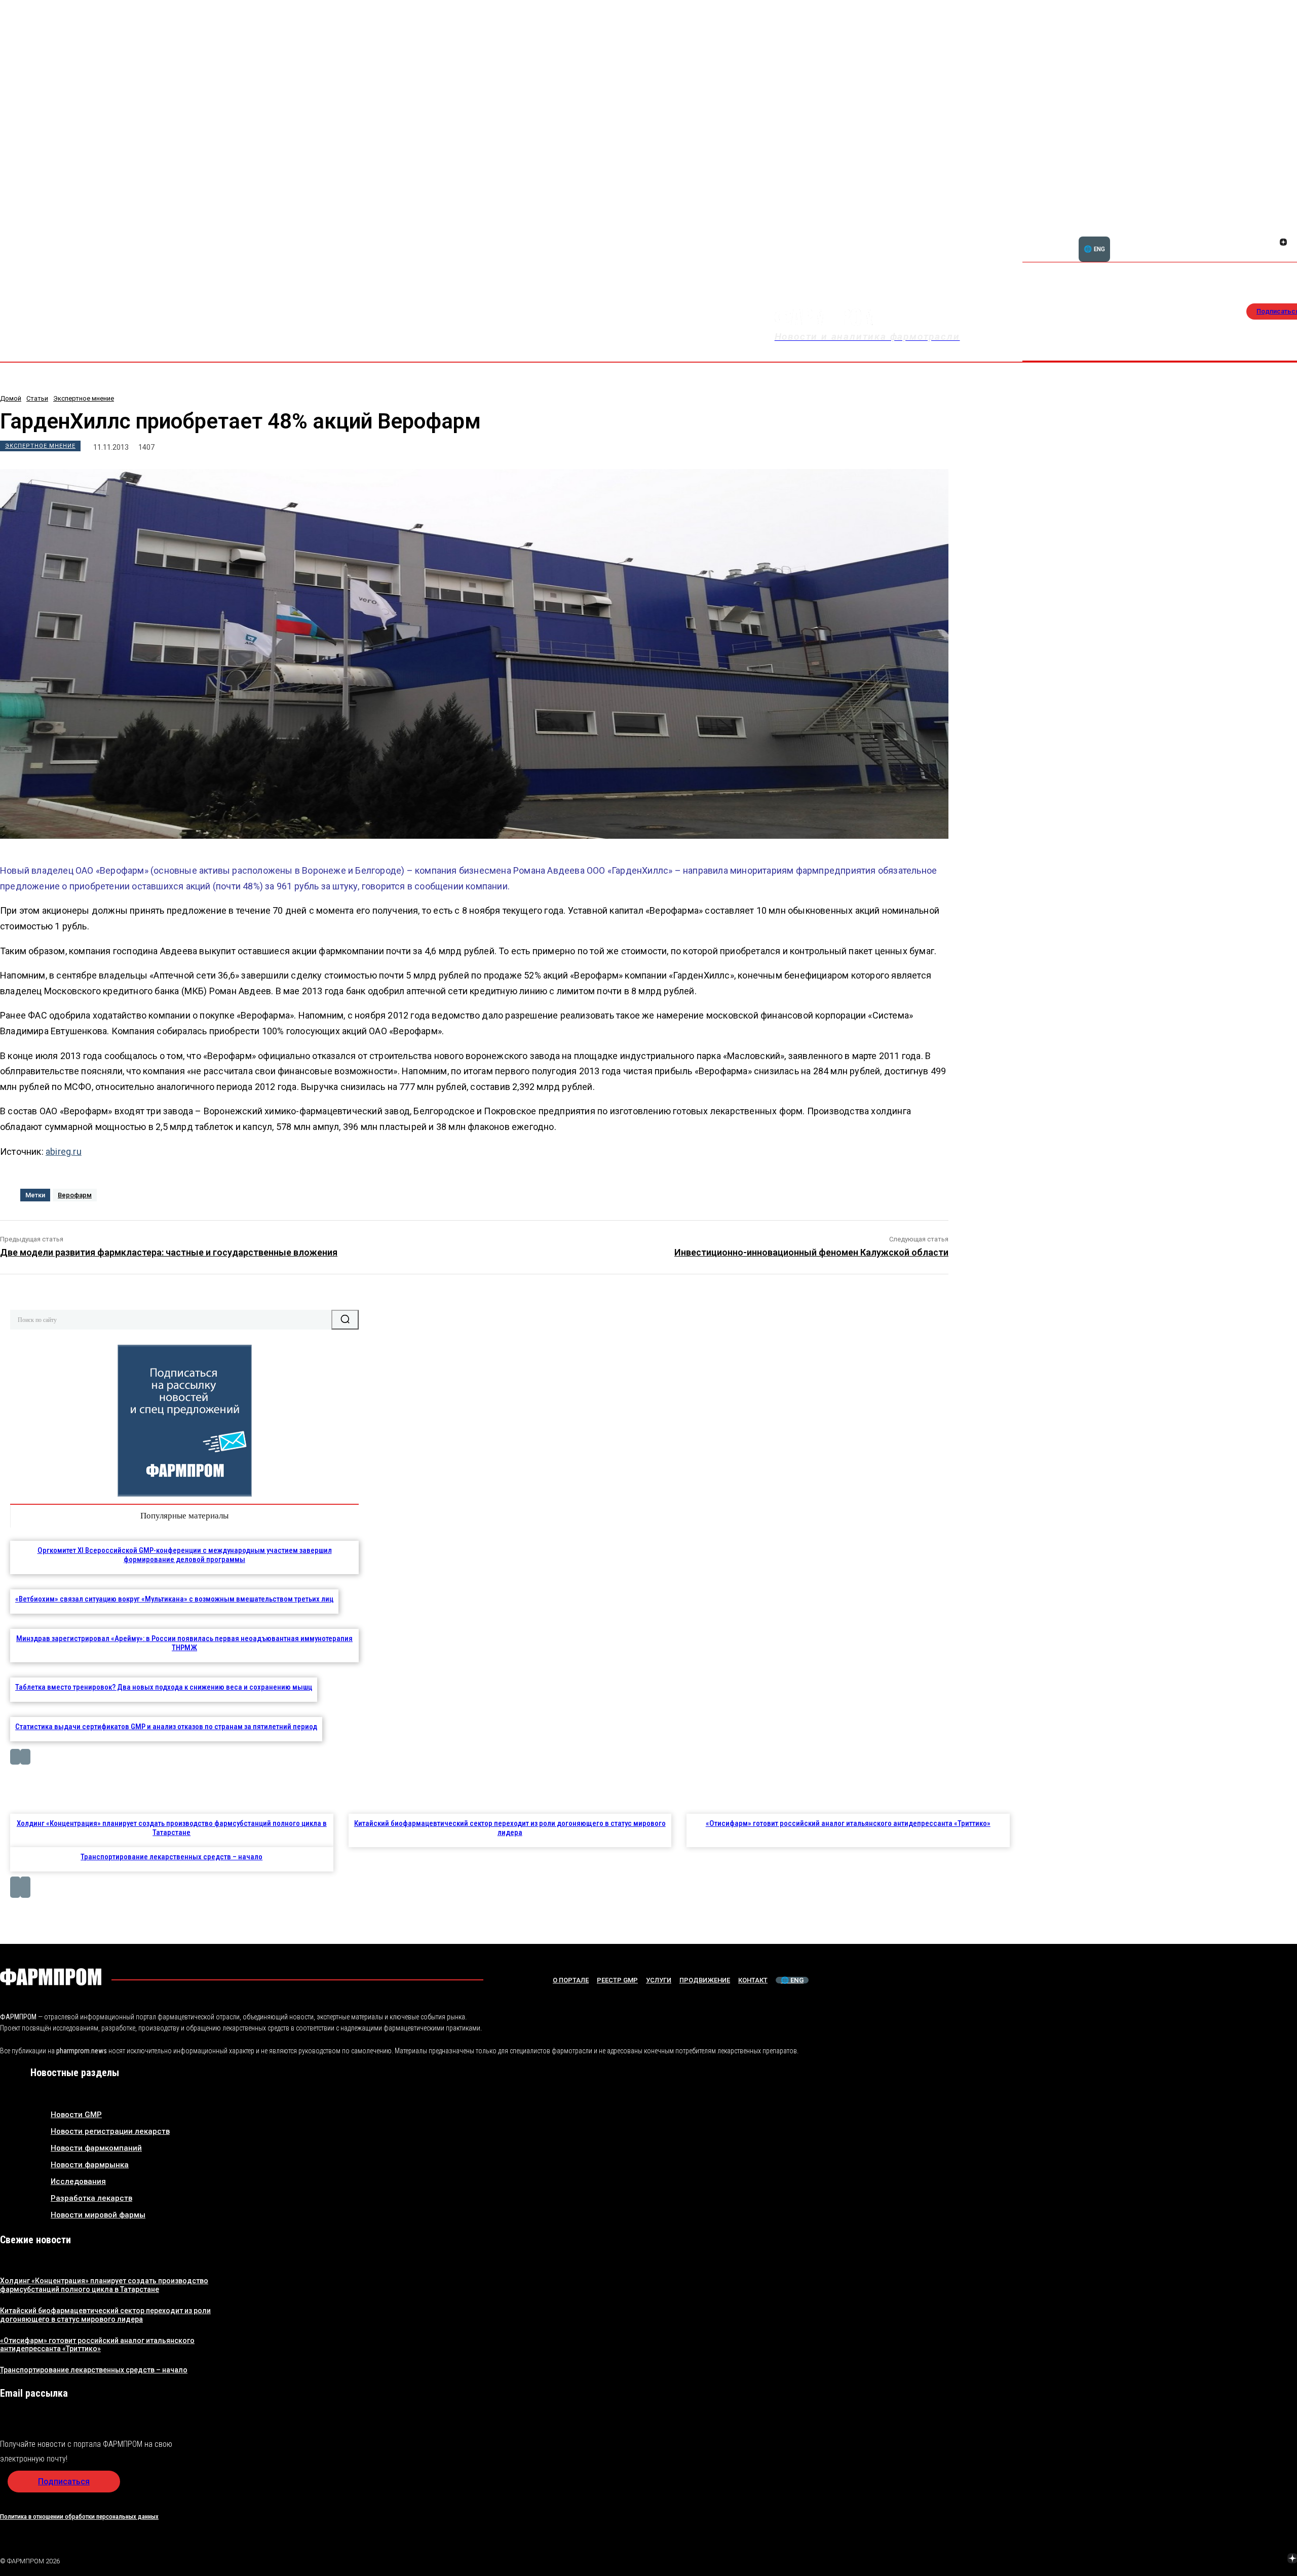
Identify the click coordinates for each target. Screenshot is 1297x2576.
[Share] (1283, 231)
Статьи (37, 398)
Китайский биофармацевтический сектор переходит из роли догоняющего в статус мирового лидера (510, 1828)
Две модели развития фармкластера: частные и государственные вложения (169, 1252)
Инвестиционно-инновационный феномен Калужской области (811, 1252)
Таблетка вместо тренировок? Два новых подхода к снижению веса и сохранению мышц (164, 1687)
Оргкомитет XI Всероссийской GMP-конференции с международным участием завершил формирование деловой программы (185, 1555)
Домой (11, 398)
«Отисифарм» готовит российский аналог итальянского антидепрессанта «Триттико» (848, 1823)
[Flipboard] (1271, 231)
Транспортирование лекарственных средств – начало (171, 1857)
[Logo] (51, 1977)
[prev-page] (15, 1757)
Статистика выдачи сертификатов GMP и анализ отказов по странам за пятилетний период (166, 1727)
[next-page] (25, 1757)
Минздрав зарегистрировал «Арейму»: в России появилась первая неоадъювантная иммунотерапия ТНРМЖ (184, 1643)
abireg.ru (64, 1152)
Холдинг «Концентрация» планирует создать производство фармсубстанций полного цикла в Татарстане (172, 1828)
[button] (1235, 237)
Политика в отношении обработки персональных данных (79, 2516)
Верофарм (75, 1195)
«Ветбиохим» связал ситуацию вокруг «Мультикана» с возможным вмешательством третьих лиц (174, 1599)
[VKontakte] (1271, 243)
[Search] (345, 1319)
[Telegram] (1245, 2559)
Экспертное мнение (84, 398)
